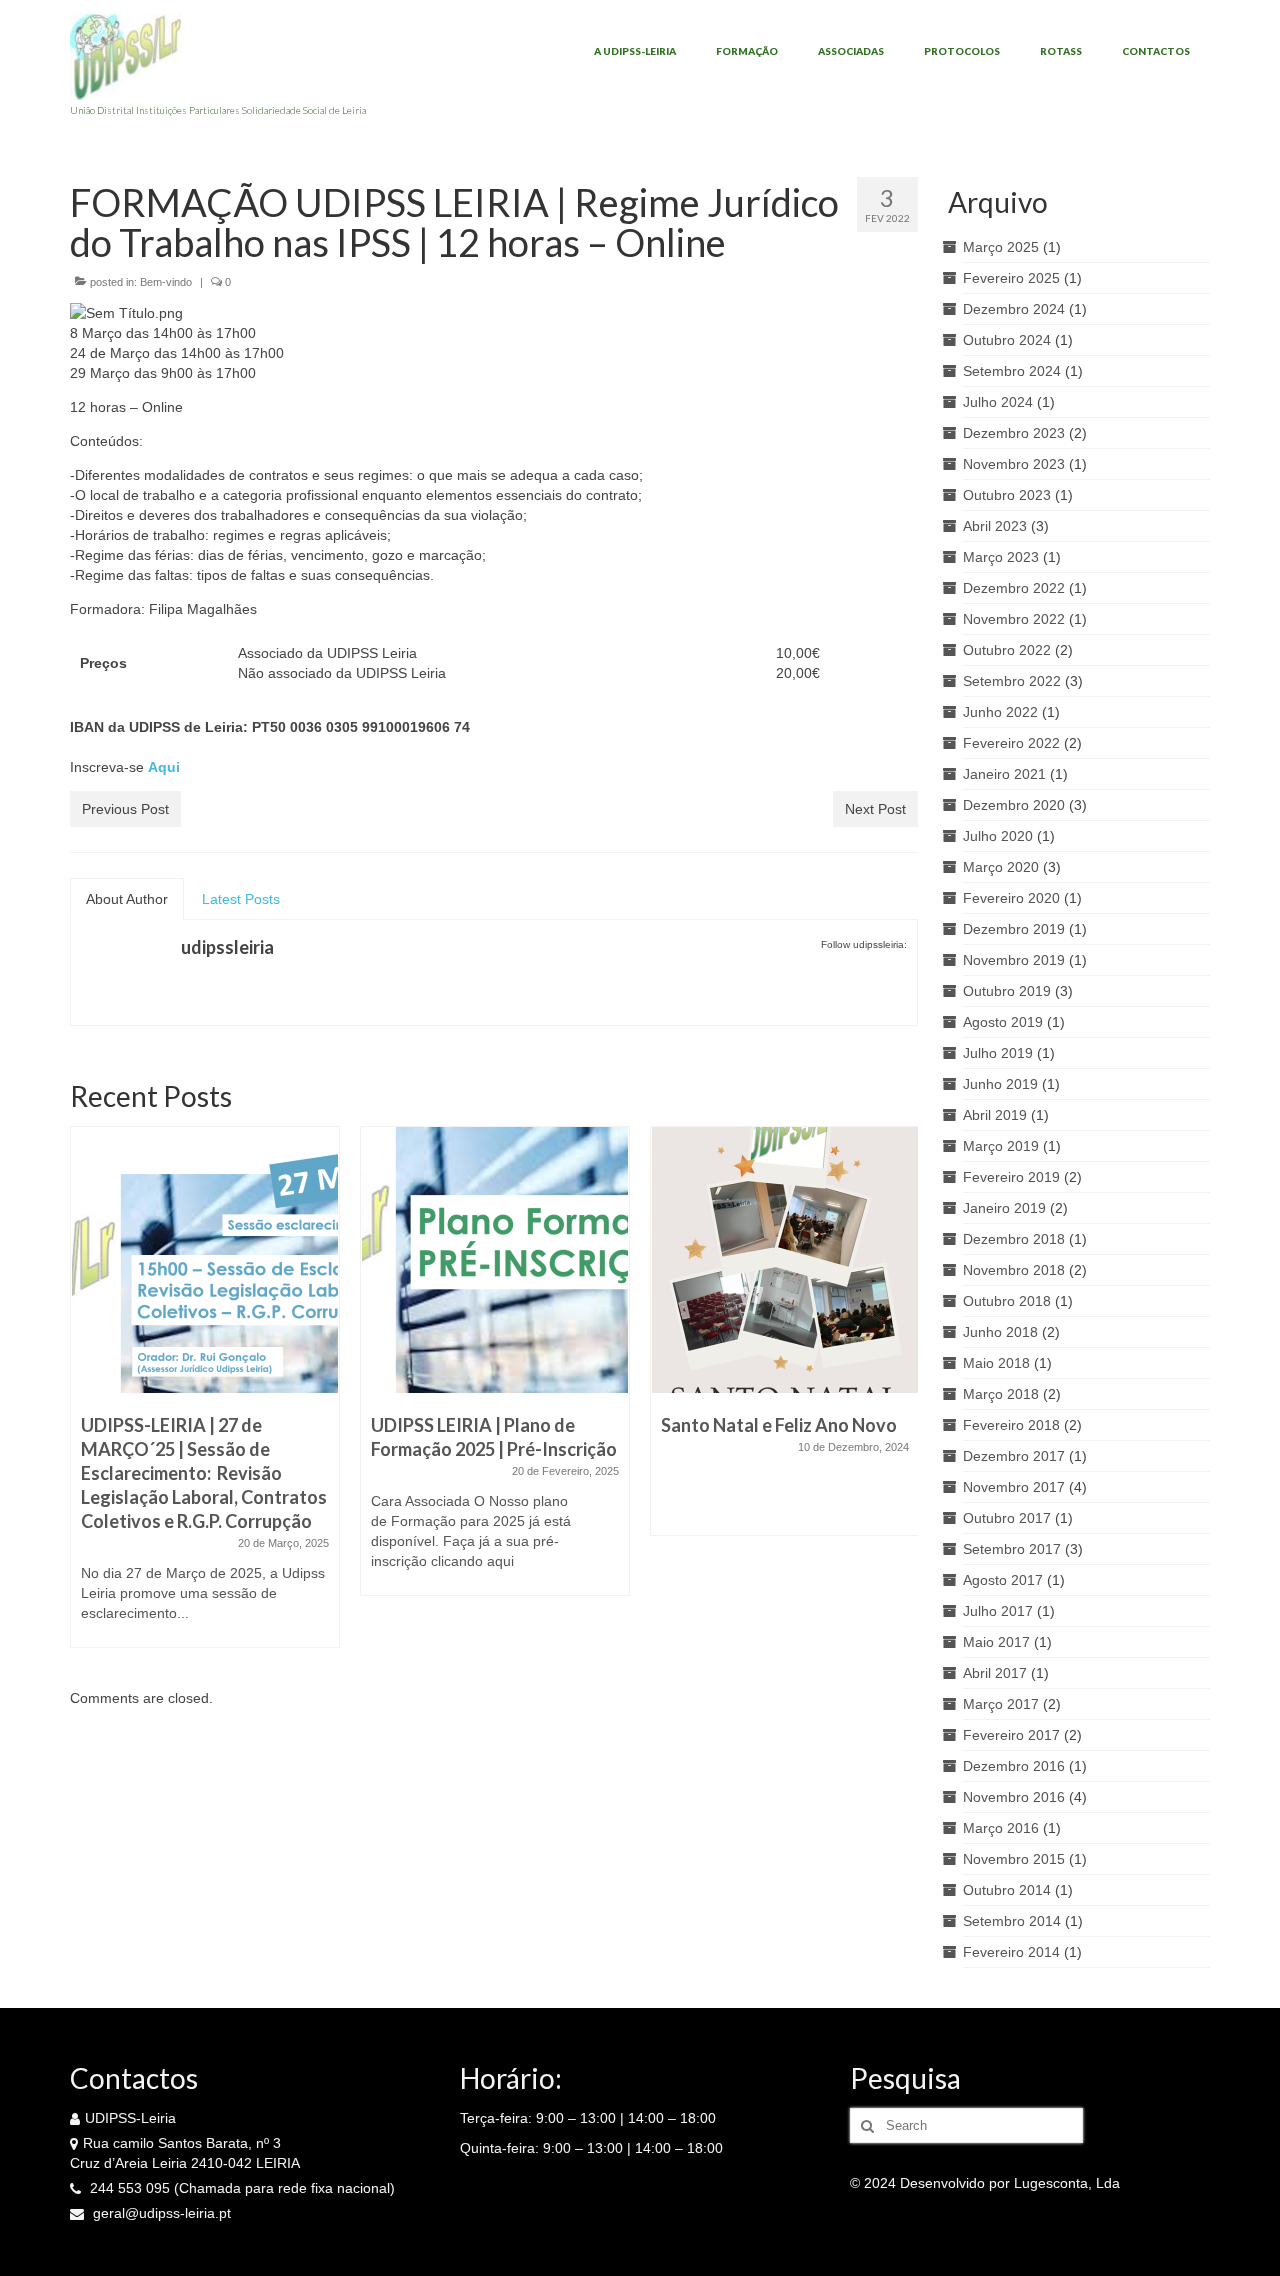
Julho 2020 (998, 836)
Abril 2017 (995, 1673)
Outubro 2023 (1007, 495)
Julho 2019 (998, 1053)
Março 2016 (1001, 1828)
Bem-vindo (166, 282)
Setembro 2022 (1012, 681)
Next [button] (900, 1397)
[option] (205, 1397)
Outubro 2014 (1007, 1890)
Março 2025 (1001, 247)
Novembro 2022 (1014, 619)
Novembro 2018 (1014, 1270)
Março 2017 (1001, 1704)
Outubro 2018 (1007, 1301)
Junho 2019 (1000, 1084)
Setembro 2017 (1012, 1549)
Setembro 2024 (1012, 371)
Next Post (875, 809)
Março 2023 (1001, 557)
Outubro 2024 (1007, 340)
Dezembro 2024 (1014, 309)
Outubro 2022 (1007, 650)
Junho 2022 (1000, 712)
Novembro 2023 (1014, 464)
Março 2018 (1001, 1394)
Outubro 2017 (1007, 1518)
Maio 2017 (996, 1642)
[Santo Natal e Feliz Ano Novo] (785, 1260)
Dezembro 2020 (1014, 805)
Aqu (162, 767)
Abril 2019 (995, 1115)
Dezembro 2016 (1014, 1766)
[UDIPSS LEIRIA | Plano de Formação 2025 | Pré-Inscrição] (495, 1260)
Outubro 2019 (1007, 991)
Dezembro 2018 (1014, 1239)
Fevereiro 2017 (1011, 1735)
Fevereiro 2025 (1011, 278)
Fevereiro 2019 (1011, 1177)
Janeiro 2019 (1004, 1208)
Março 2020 (1001, 867)
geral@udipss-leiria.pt (160, 2213)
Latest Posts (241, 899)
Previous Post (125, 809)
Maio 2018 (996, 1363)
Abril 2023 (995, 526)
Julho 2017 (998, 1611)
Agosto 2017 (1003, 1580)
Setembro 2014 (1012, 1921)
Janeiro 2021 (1004, 774)
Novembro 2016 (1014, 1797)
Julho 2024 (998, 402)
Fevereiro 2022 (1011, 743)
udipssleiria (227, 947)
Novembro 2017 (1014, 1487)
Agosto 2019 (1003, 1022)
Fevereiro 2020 (1011, 898)
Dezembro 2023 (1014, 433)
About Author (127, 899)
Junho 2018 (1000, 1332)
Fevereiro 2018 (1011, 1425)
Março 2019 (1001, 1146)
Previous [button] (87, 1397)
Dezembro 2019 (1014, 929)
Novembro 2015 (1014, 1859)
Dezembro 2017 (1014, 1456)
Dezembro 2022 (1014, 588)
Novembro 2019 (1014, 960)
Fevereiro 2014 (1011, 1952)
